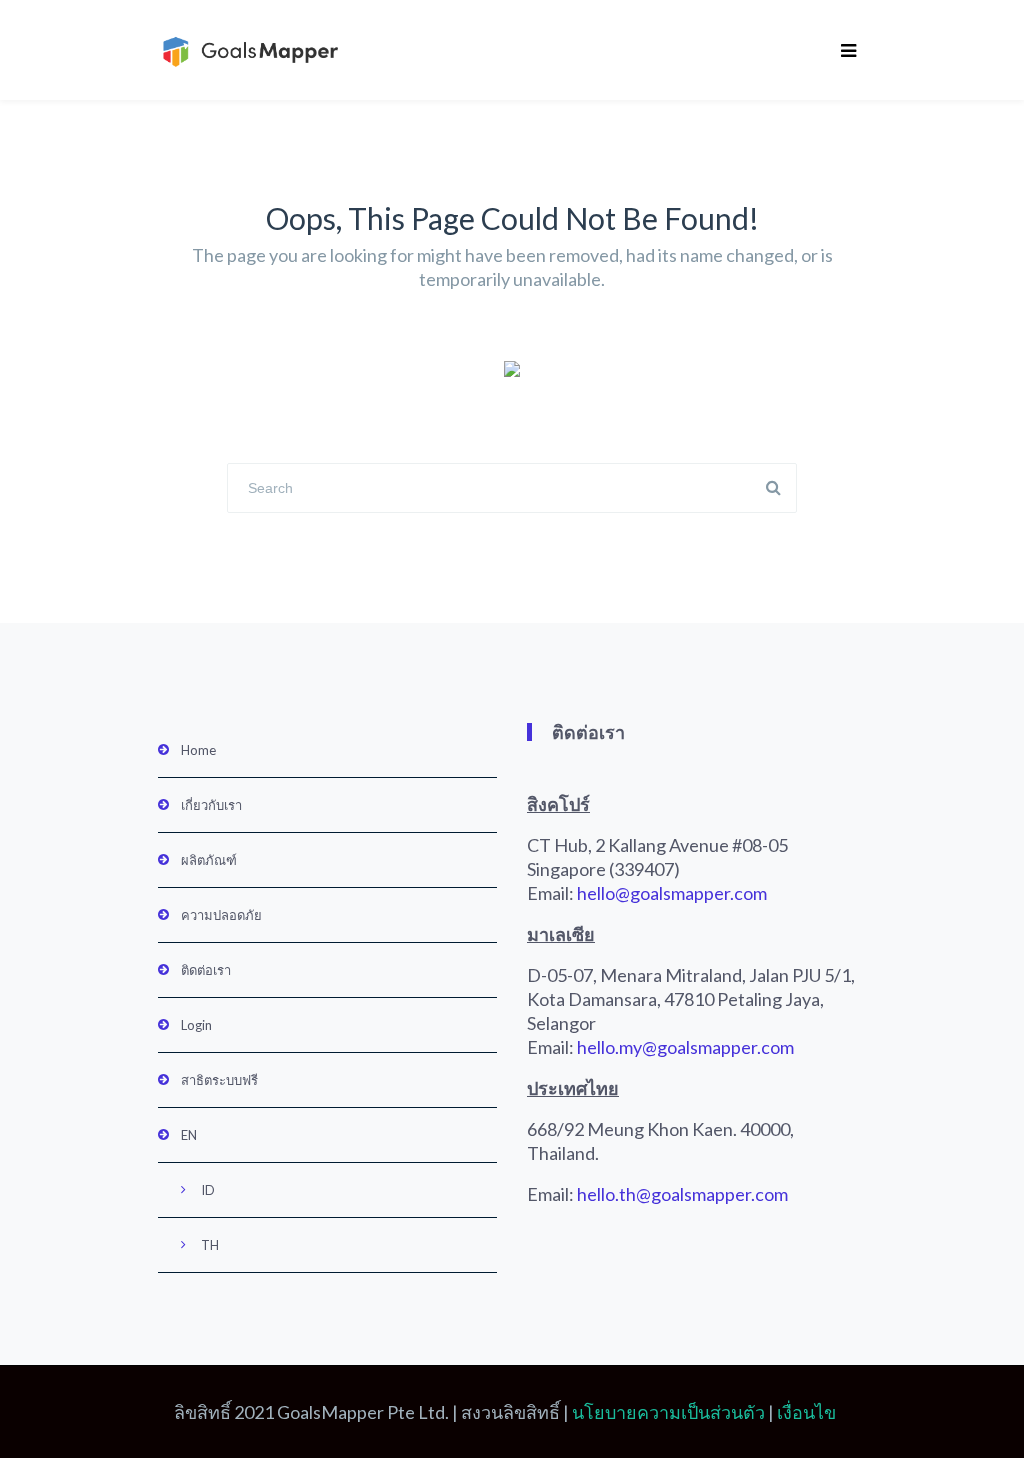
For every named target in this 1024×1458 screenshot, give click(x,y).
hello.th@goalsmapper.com (682, 1194)
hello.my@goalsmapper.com (685, 1047)
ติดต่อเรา (206, 970)
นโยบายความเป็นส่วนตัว (668, 1412)
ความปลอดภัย (221, 915)
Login (196, 1025)
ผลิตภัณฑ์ (209, 860)
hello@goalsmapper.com (672, 893)
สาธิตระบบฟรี (219, 1080)
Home (198, 750)
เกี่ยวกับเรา (211, 805)
